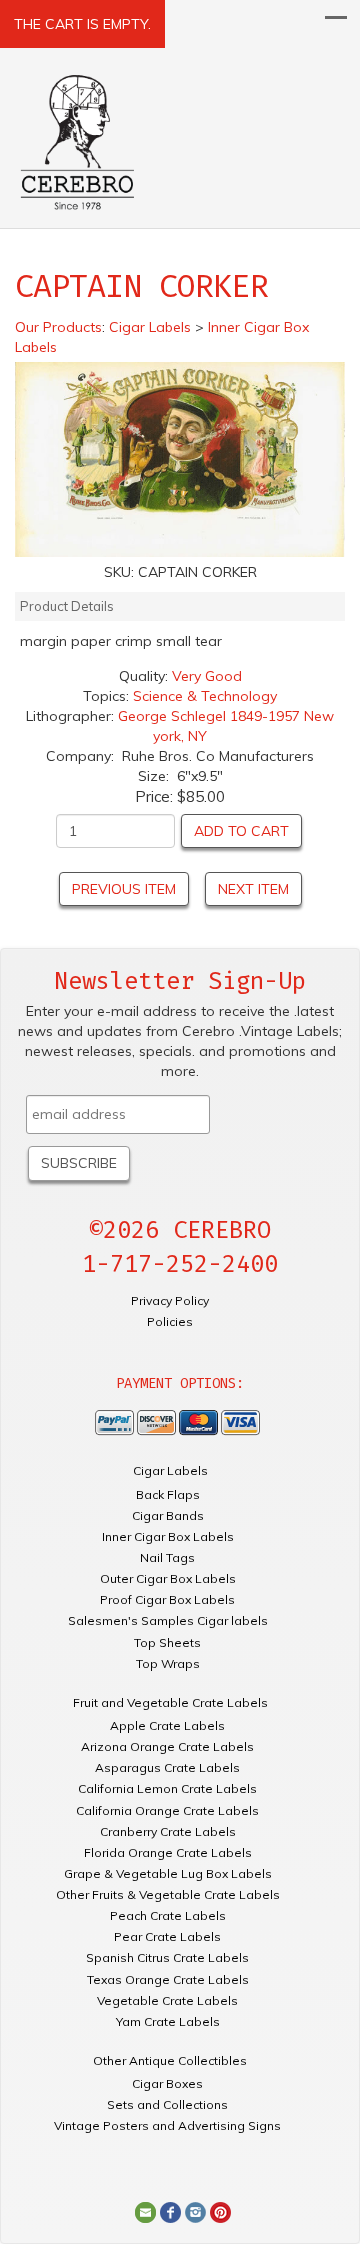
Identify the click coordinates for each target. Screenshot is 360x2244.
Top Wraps (168, 1663)
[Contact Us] (145, 2211)
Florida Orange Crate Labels (168, 1852)
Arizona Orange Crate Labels (167, 1746)
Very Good (207, 676)
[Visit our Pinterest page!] (220, 2211)
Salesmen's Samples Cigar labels (168, 1620)
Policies (170, 1321)
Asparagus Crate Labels (167, 1767)
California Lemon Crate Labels (167, 1788)
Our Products (58, 327)
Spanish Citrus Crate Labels (167, 1957)
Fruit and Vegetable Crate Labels (170, 1702)
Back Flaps (168, 1494)
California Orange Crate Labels (167, 1810)
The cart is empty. (82, 24)
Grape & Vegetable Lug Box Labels (168, 1873)
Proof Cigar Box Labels (167, 1599)
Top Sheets (167, 1642)
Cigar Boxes (167, 2083)
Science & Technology (205, 696)
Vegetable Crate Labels (167, 2000)
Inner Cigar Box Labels (168, 1536)
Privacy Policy (170, 1300)
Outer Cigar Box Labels (168, 1578)
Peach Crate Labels (168, 1915)
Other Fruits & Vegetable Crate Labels (168, 1894)
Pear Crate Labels (167, 1936)
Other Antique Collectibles (170, 2060)
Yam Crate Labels (168, 2021)
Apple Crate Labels (167, 1725)
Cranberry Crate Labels (168, 1831)
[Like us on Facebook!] (170, 2211)
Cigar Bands (168, 1515)
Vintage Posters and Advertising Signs (167, 2125)
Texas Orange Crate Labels (168, 1979)
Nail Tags (167, 1557)
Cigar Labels (170, 1470)
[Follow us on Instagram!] (195, 2211)
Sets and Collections (167, 2104)
